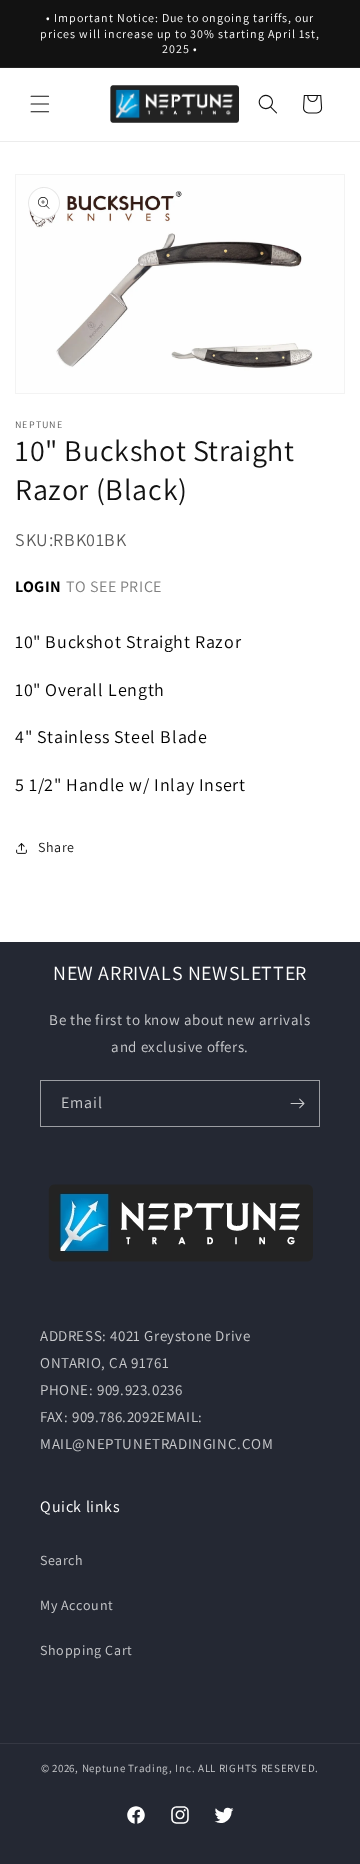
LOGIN (38, 586)
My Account (77, 1605)
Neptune (104, 1768)
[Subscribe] (297, 1103)
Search (62, 1560)
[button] (40, 104)
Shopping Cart (86, 1650)
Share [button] (56, 847)
